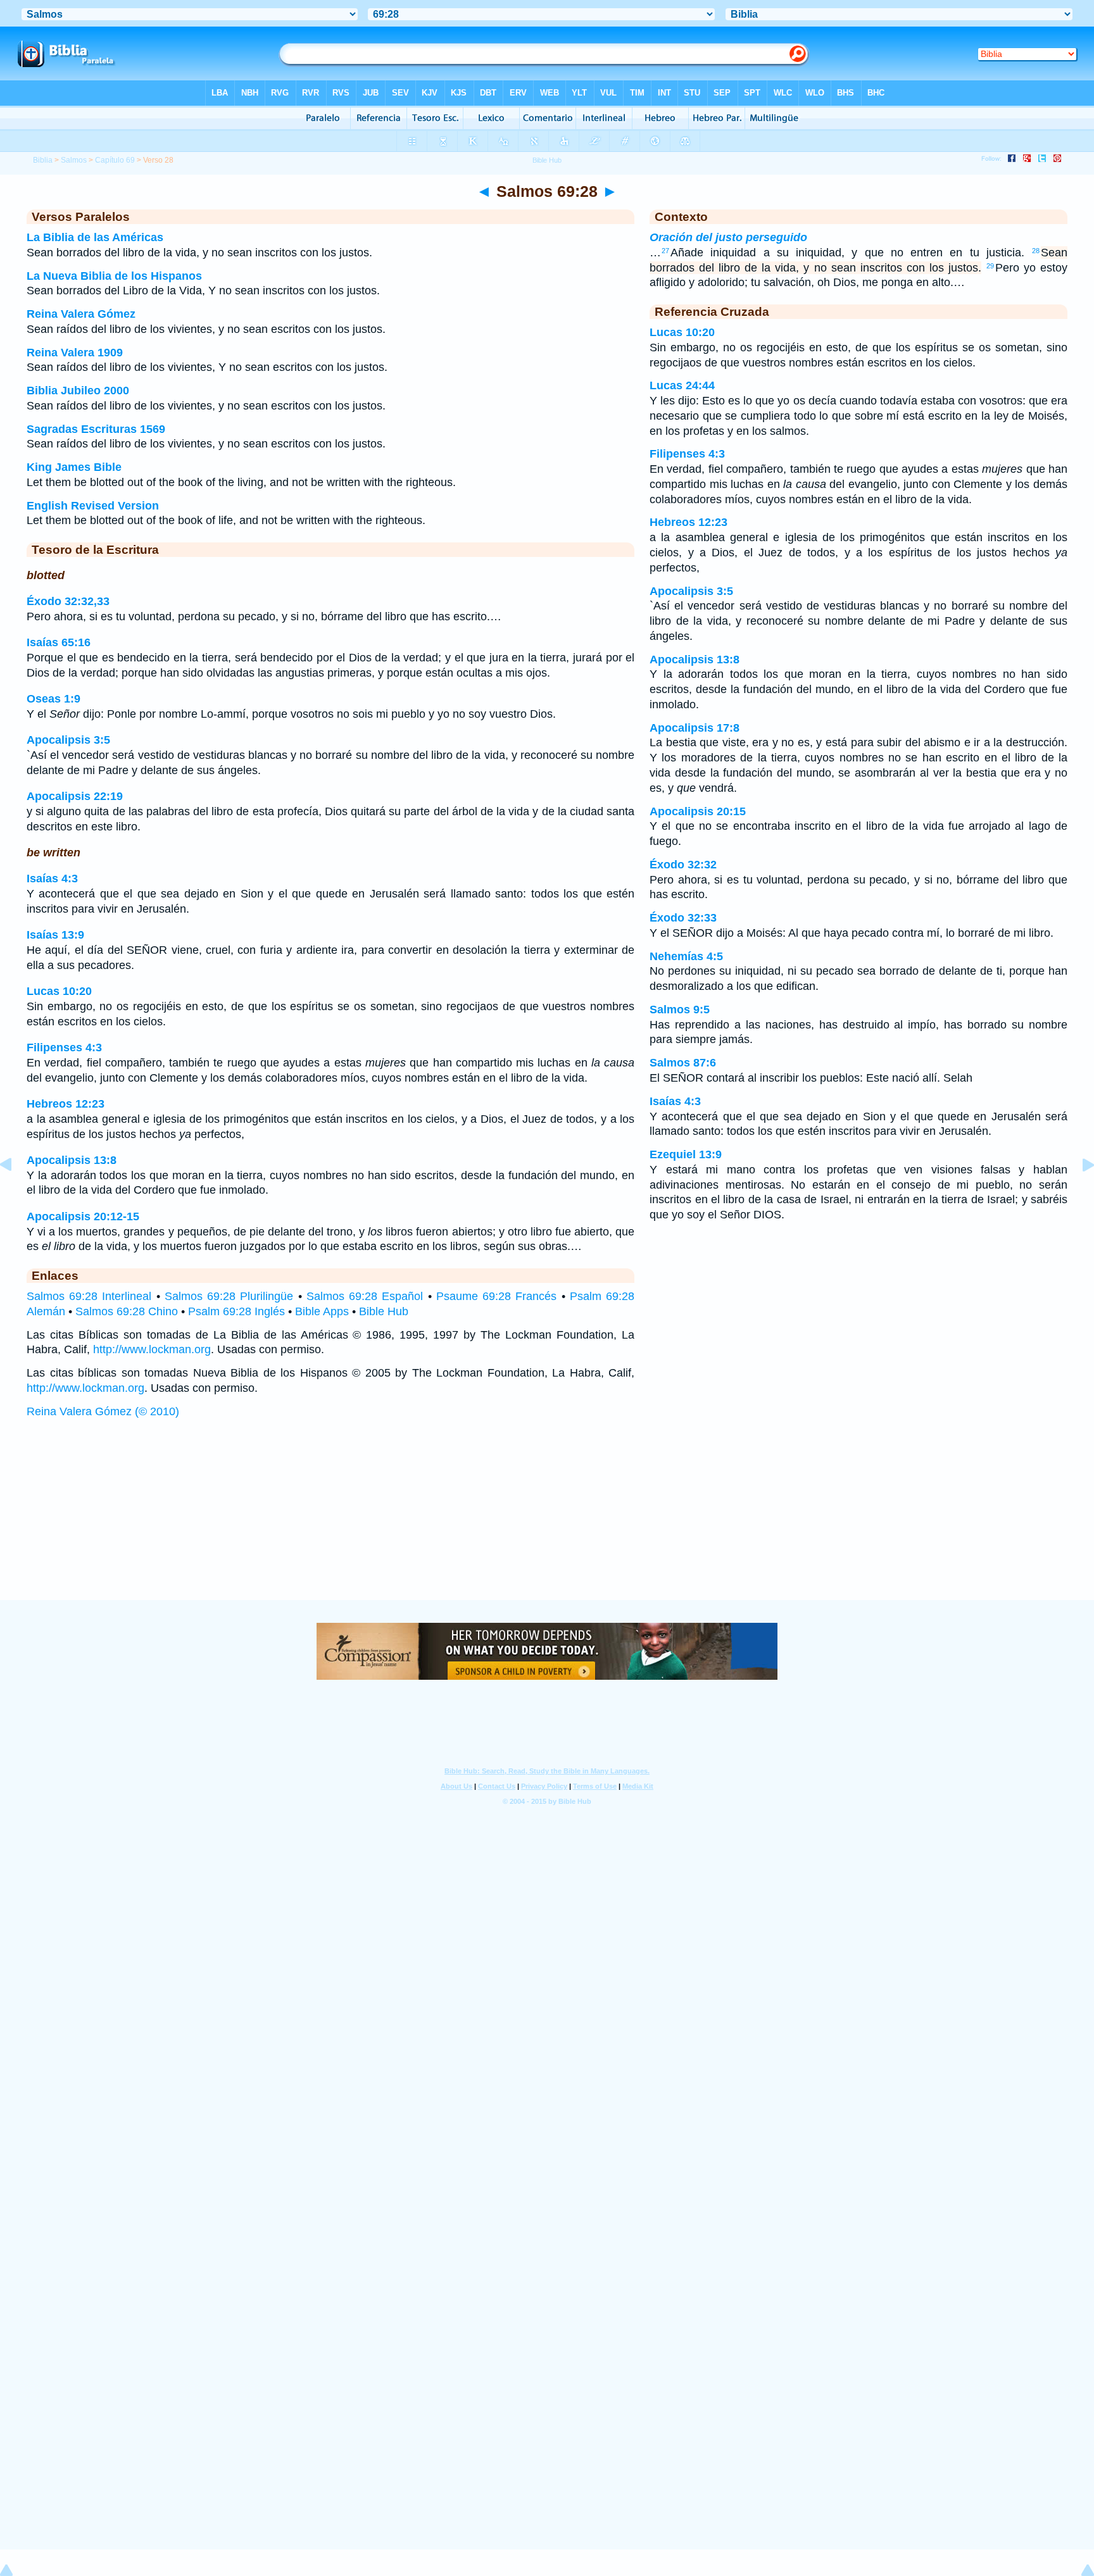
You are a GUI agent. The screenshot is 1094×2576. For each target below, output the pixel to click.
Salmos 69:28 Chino (127, 1311)
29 (990, 266)
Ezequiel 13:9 (686, 1154)
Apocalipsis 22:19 (75, 796)
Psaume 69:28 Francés (496, 1296)
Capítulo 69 (115, 160)
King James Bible (74, 467)
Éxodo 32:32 (683, 865)
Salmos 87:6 (683, 1063)
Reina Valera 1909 (75, 353)
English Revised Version (93, 506)
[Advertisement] (547, 1522)
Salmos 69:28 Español (365, 1296)
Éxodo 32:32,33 (68, 601)
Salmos (74, 160)
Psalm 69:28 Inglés (236, 1311)
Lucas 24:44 (682, 385)
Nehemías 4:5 (686, 956)
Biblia (43, 160)
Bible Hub (384, 1311)
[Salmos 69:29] (1078, 1193)
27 (665, 251)
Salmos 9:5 (680, 1010)
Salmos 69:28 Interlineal (89, 1296)
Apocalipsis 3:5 (68, 740)
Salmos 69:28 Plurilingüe (229, 1296)
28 (1036, 251)
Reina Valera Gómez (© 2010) (103, 1411)
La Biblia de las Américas (95, 237)
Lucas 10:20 (59, 991)
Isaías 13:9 (55, 935)
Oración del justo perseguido (728, 237)
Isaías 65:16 (59, 642)
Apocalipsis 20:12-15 (83, 1216)
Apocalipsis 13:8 (72, 1160)
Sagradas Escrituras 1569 (96, 429)
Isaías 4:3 (52, 878)
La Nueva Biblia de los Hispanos (114, 276)
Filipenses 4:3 (64, 1047)
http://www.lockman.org (152, 1349)
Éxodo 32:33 (683, 918)
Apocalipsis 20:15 (698, 811)
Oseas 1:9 (53, 699)
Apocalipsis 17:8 (695, 728)
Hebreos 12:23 (66, 1104)
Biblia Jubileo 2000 (78, 391)
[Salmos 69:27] (16, 1193)
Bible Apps (322, 1311)
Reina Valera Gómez (81, 314)
